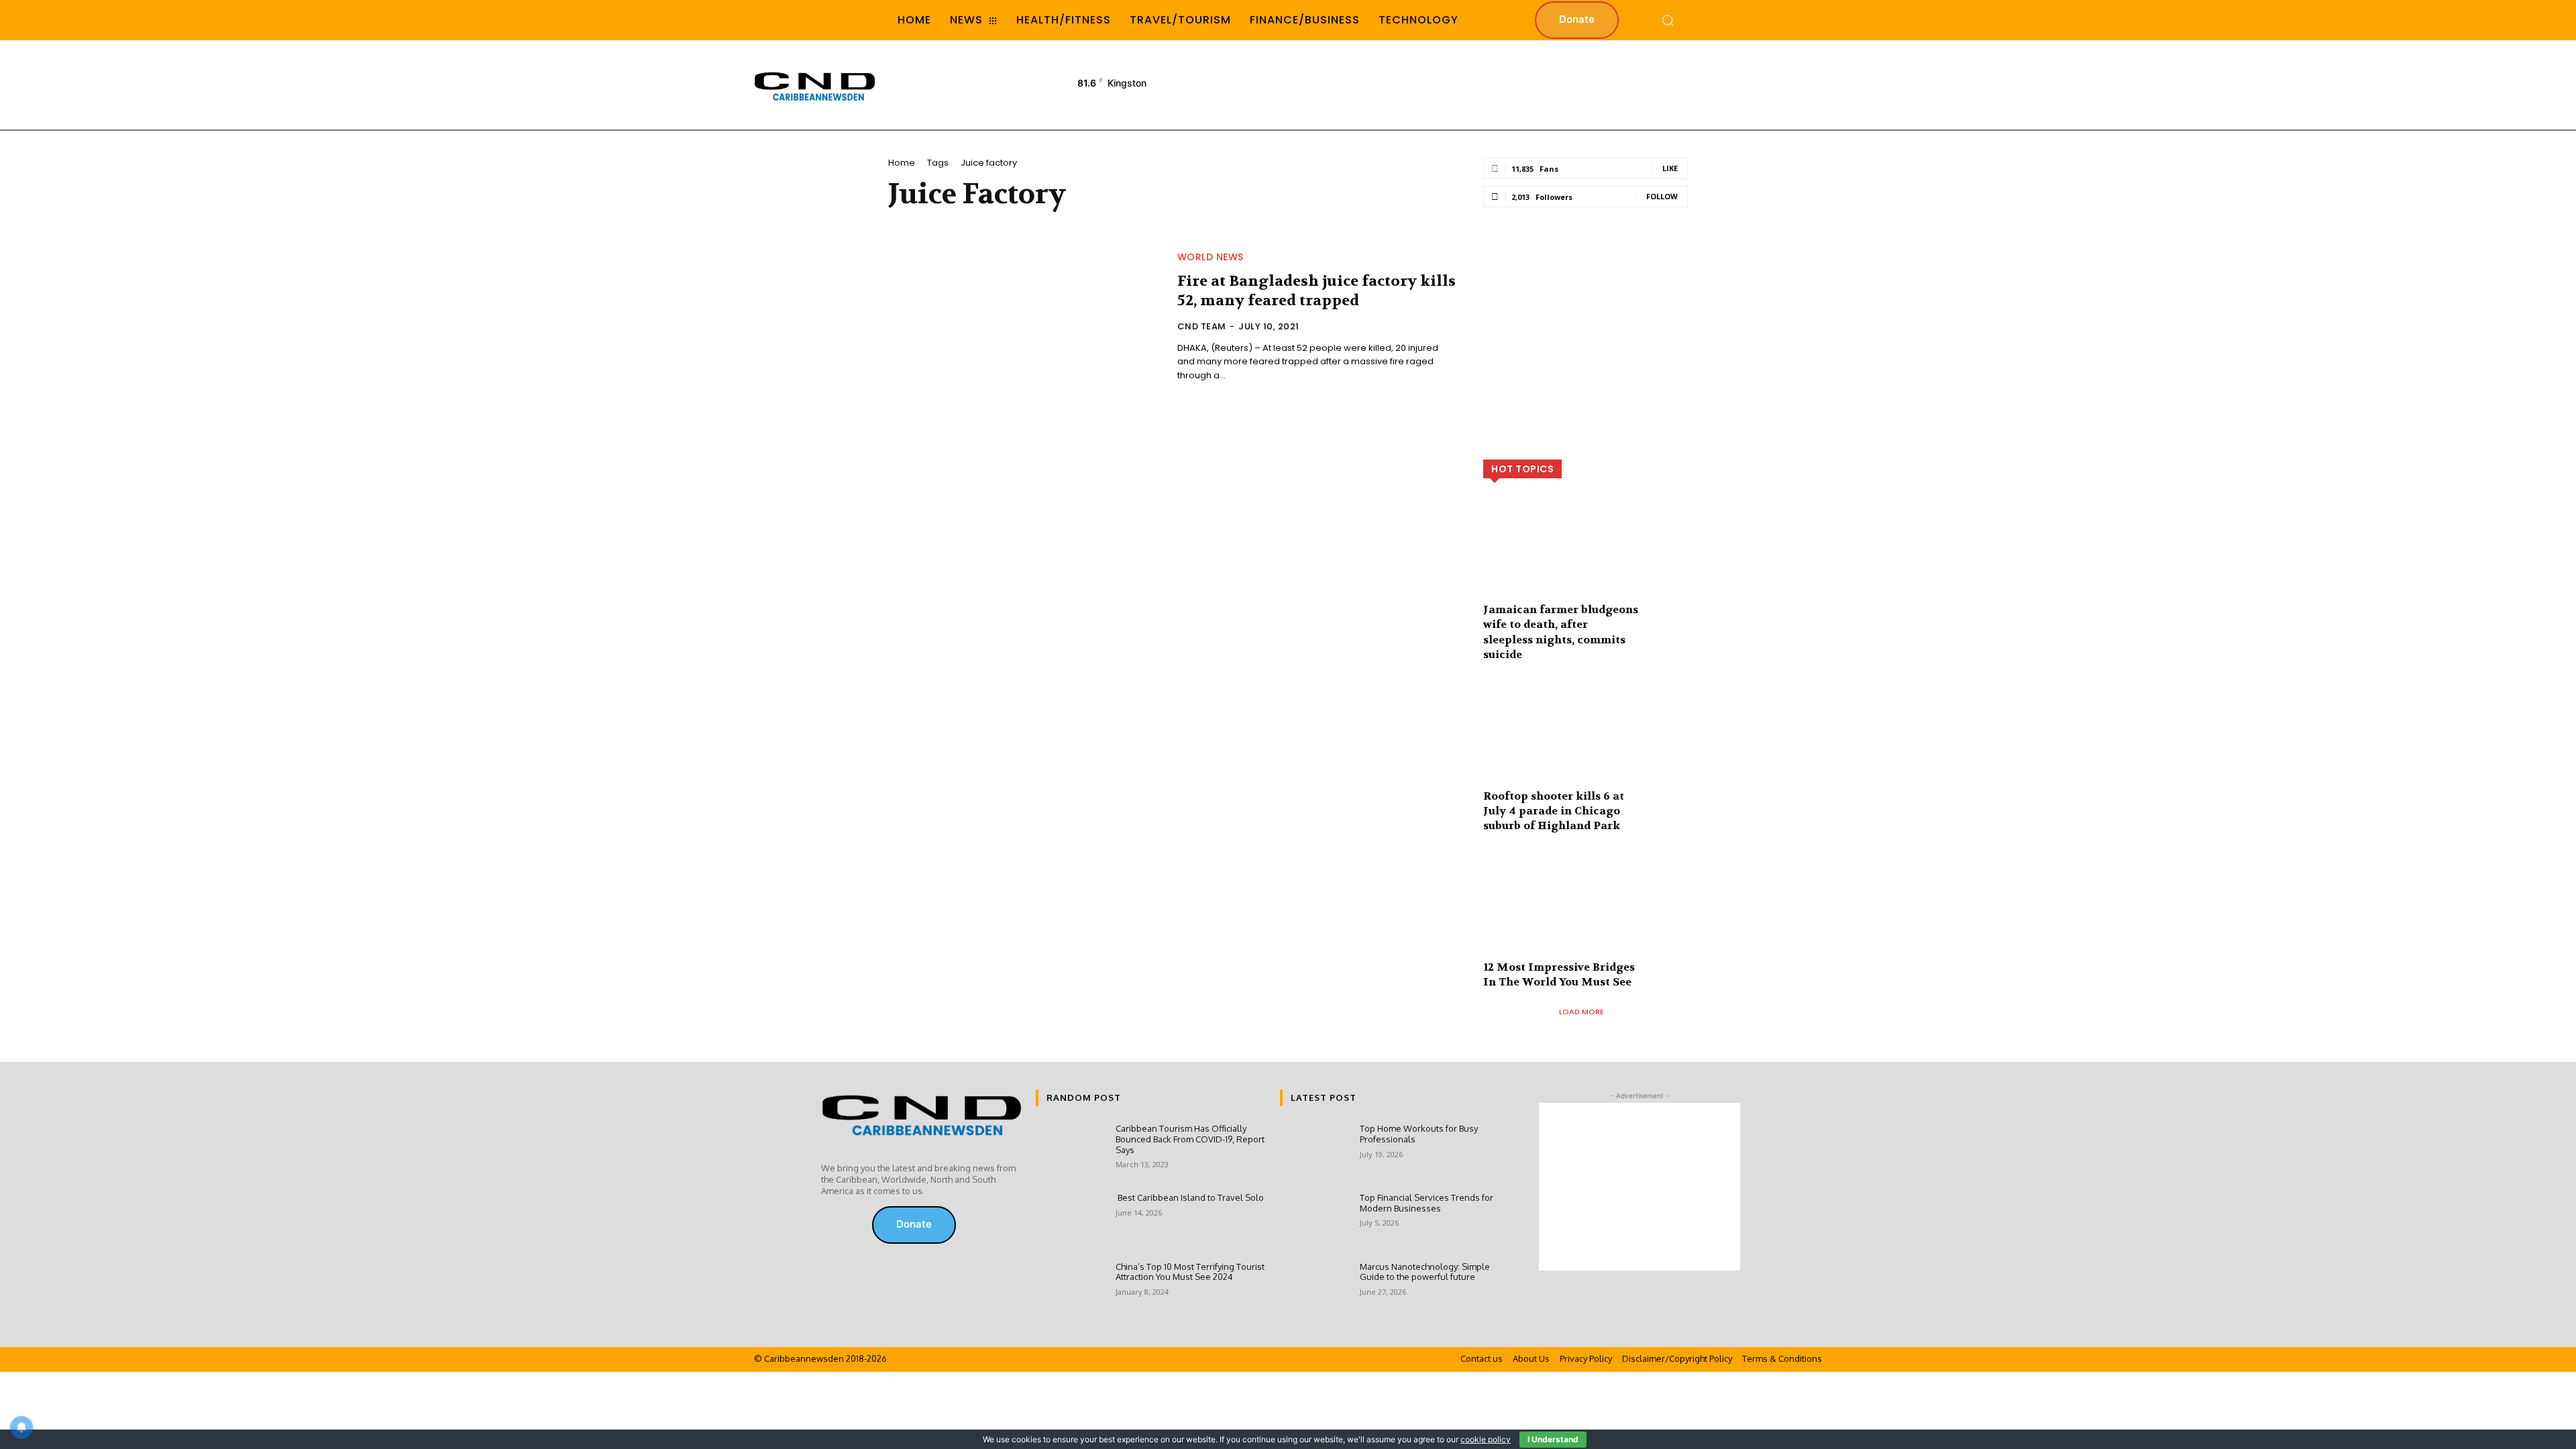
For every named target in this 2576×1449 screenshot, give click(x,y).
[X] (849, 1225)
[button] (1668, 20)
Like (1670, 168)
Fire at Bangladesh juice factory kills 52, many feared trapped (1317, 291)
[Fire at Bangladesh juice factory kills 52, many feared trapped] (1025, 318)
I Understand (1553, 1439)
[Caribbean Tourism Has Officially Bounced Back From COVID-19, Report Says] (1070, 1151)
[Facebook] (830, 1225)
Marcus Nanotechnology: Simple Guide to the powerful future (1425, 1272)
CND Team (1202, 326)
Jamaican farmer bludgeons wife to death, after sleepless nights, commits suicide (1561, 632)
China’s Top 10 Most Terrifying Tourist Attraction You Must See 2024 (1190, 1272)
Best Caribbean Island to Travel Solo (1190, 1197)
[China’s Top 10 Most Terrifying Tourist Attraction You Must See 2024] (1070, 1290)
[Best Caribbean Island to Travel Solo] (1070, 1221)
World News (1211, 257)
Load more (1581, 1012)
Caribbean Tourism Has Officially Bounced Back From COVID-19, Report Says (1190, 1139)
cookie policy (1486, 1439)
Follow (1662, 196)
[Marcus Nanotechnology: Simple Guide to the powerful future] (1314, 1290)
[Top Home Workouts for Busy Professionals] (1314, 1151)
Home (902, 163)
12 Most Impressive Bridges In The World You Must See (1559, 974)
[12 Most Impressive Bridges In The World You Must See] (1586, 915)
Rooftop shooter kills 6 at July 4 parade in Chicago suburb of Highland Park (1554, 811)
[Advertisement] (1576, 84)
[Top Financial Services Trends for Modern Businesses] (1314, 1221)
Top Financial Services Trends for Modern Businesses (1427, 1203)
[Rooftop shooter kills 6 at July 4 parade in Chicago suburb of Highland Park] (1586, 744)
